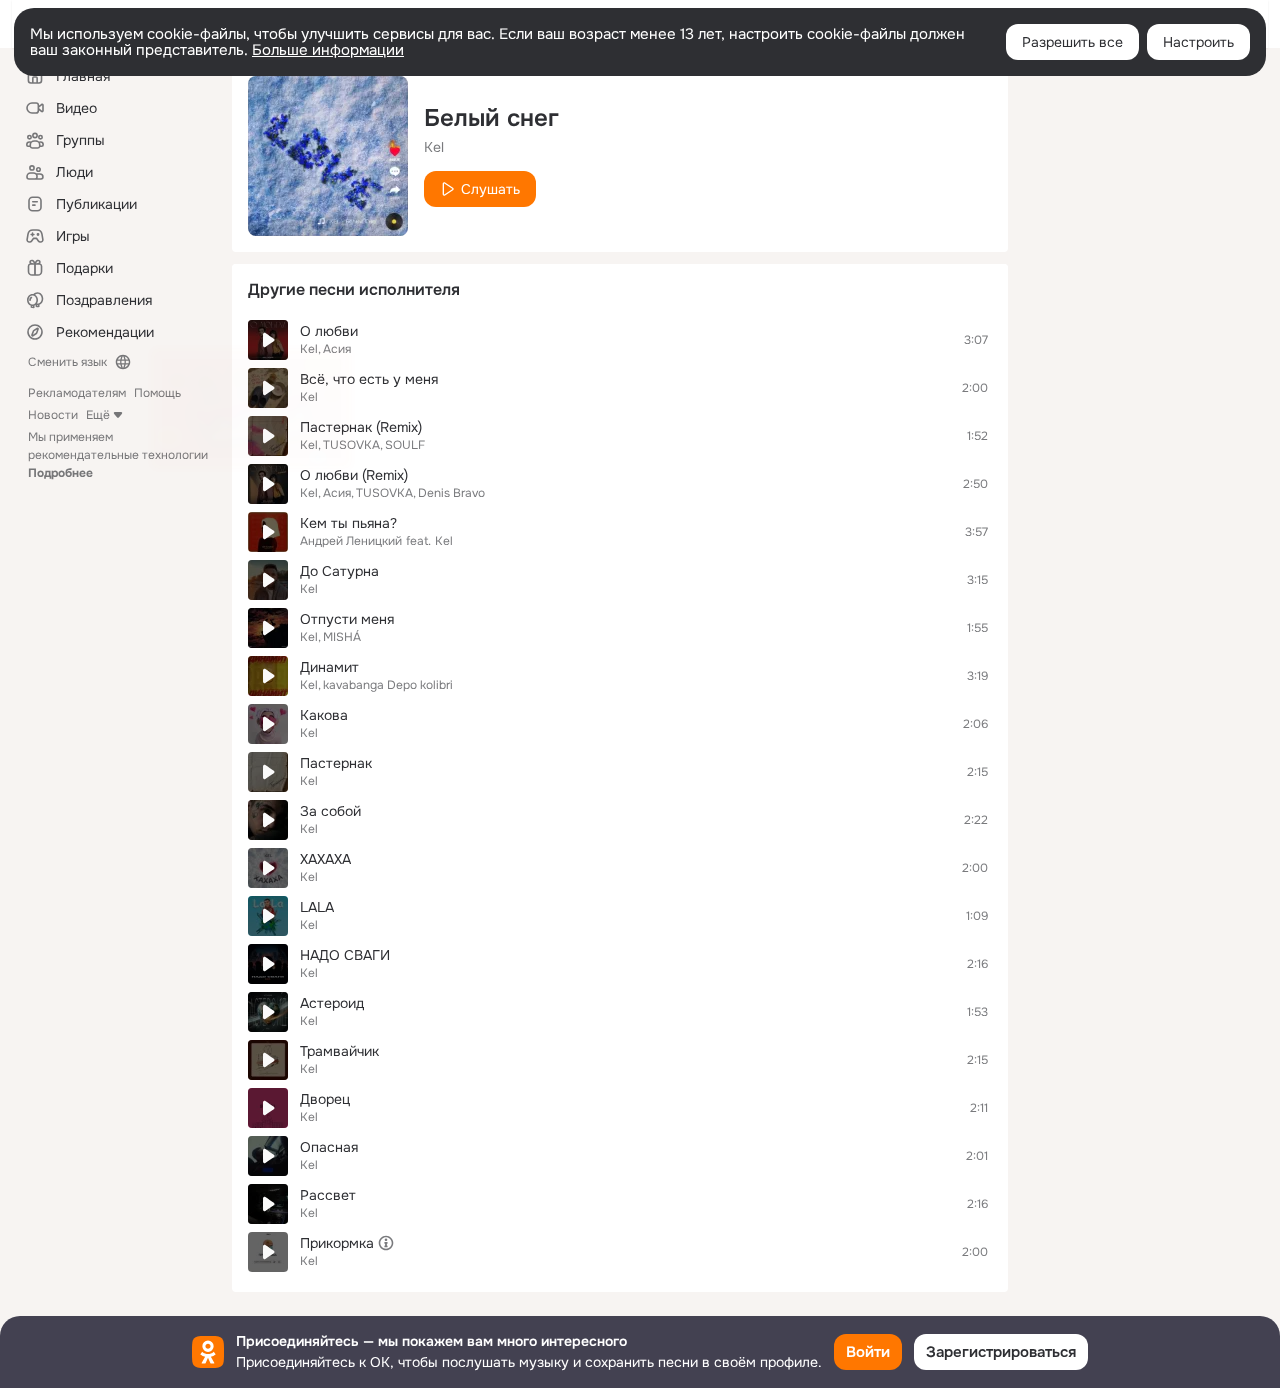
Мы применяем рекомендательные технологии (118, 455)
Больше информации (328, 50)
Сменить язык (67, 362)
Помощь (157, 393)
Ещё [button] (98, 415)
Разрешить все (1072, 42)
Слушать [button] (490, 189)
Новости (53, 415)
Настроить (1198, 42)
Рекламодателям (77, 393)
